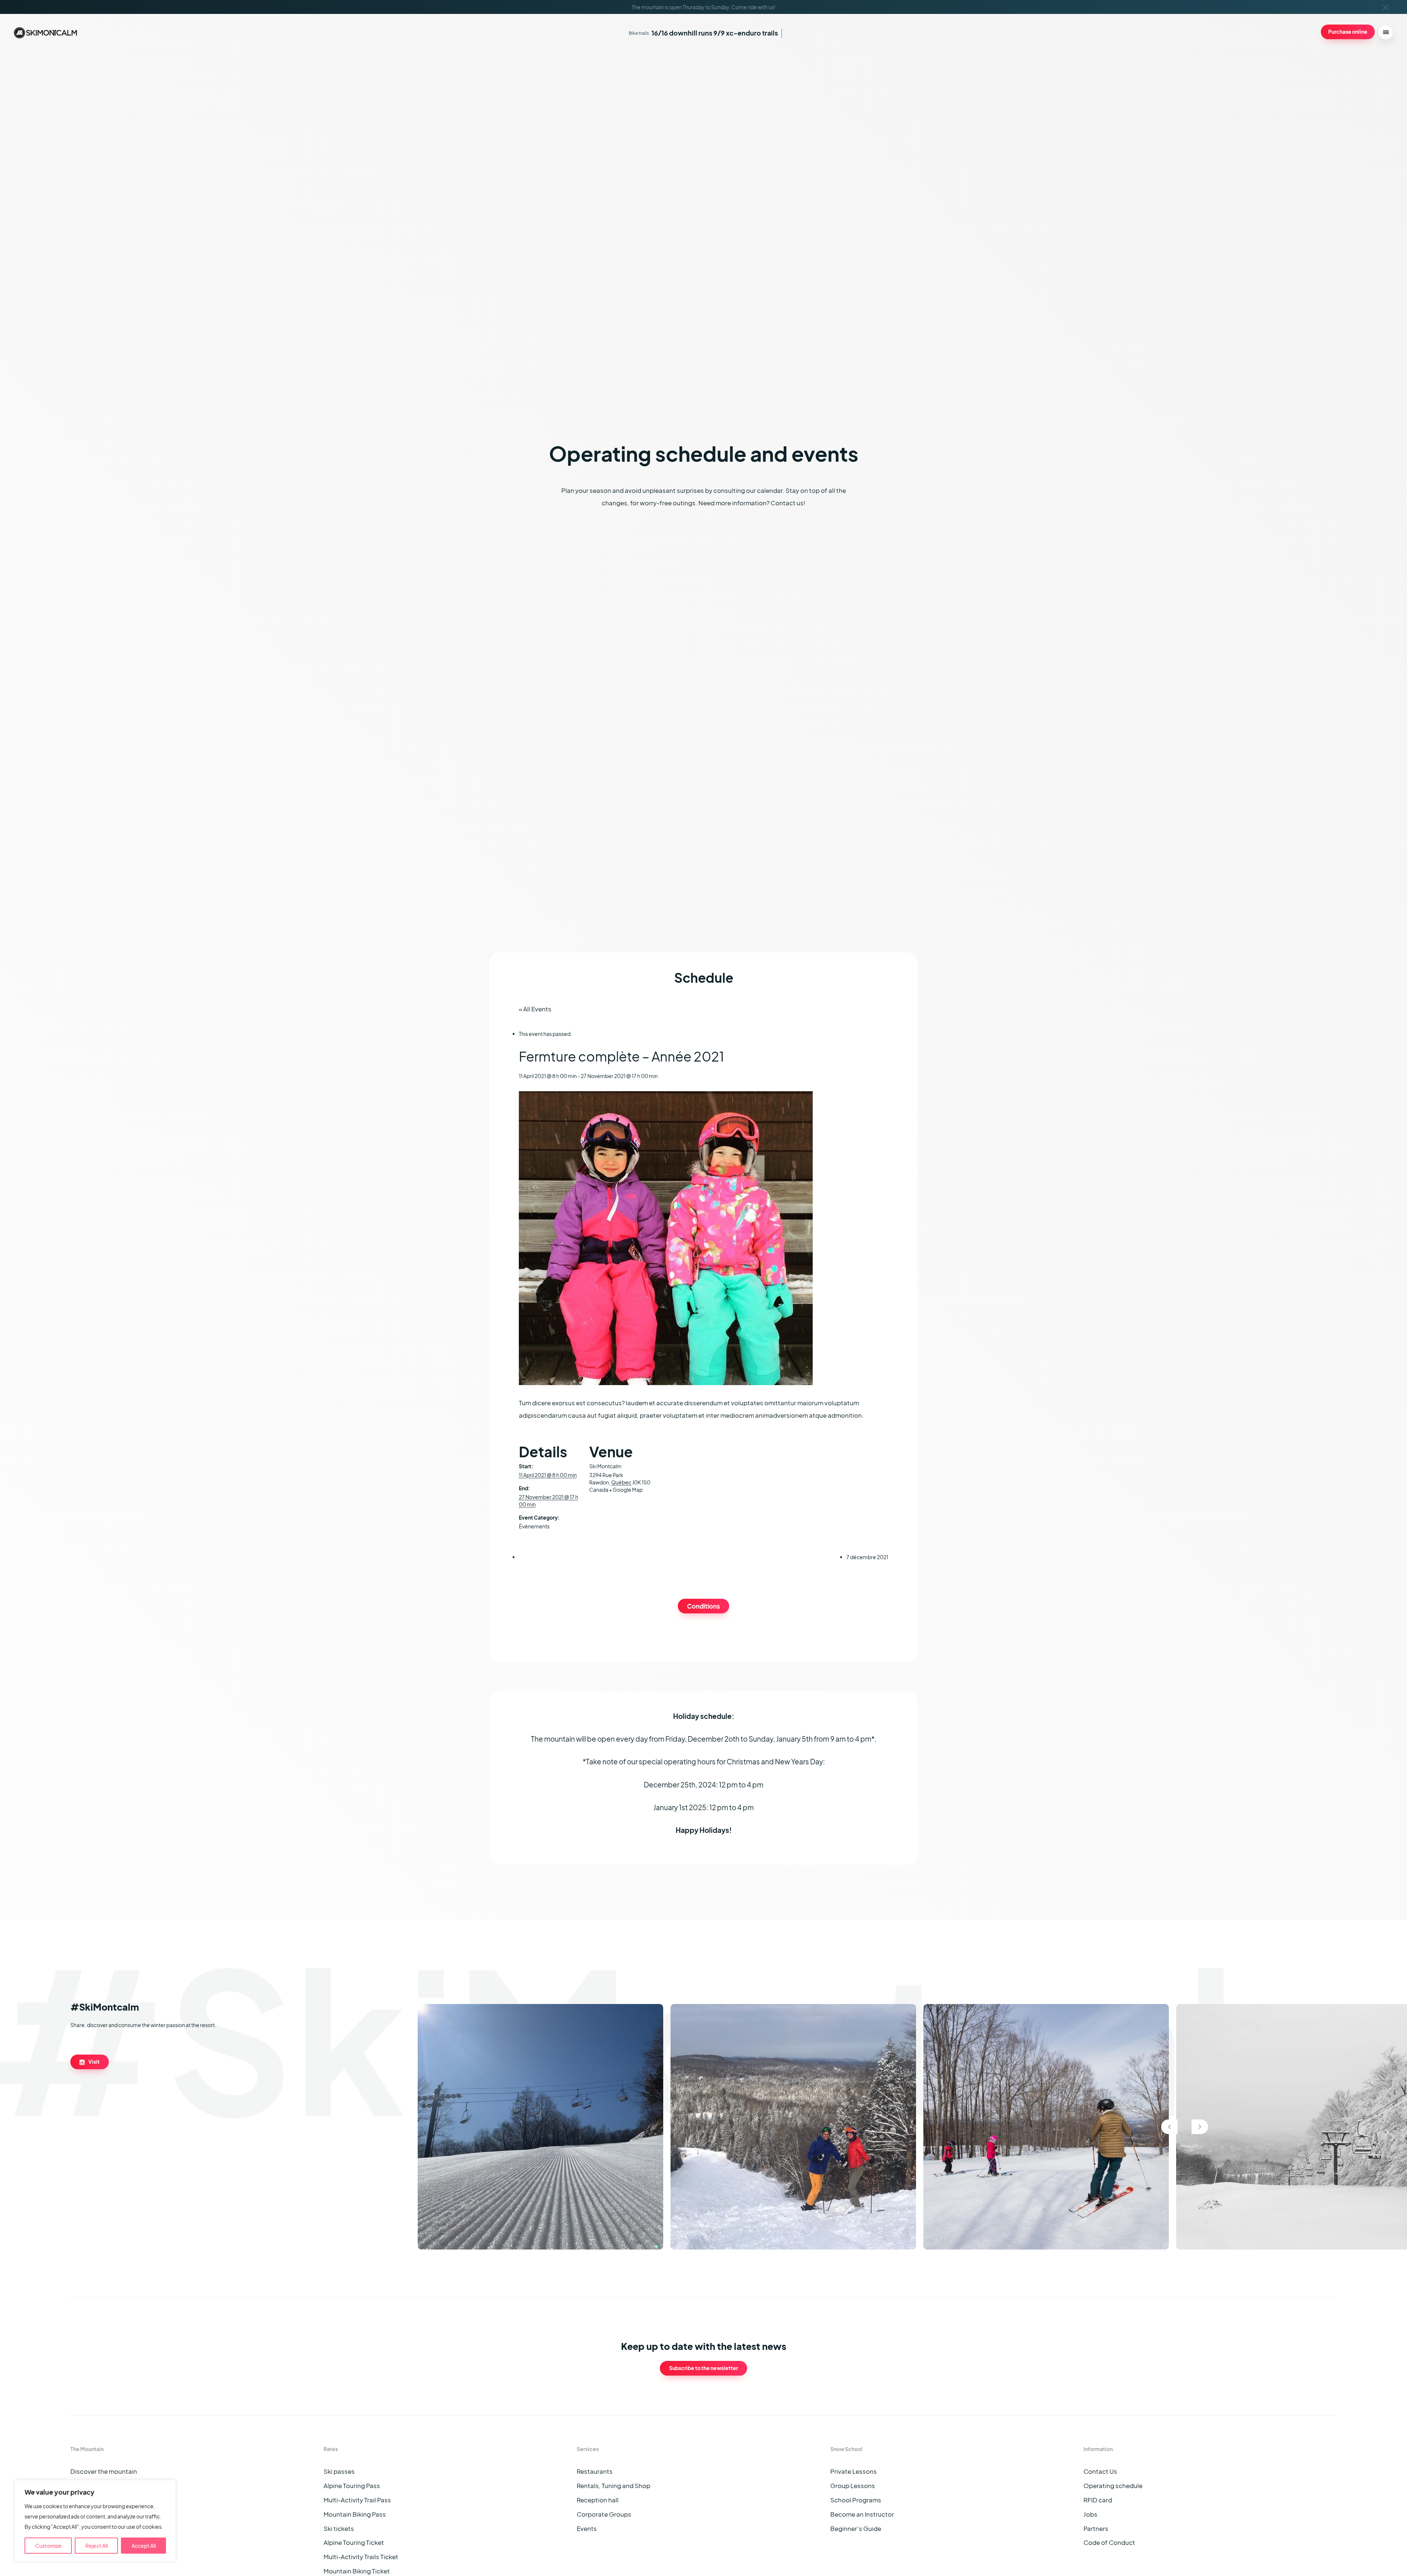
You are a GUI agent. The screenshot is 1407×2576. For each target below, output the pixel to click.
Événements (534, 1526)
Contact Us (1100, 2471)
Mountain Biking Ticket (357, 2571)
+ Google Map (626, 1490)
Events (587, 2529)
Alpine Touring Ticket (354, 2542)
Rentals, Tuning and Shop (614, 2486)
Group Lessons (853, 2486)
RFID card (1098, 2500)
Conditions (703, 1606)
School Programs (856, 2500)
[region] (95, 2521)
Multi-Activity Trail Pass (357, 2500)
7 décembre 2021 (867, 1557)
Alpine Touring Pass (352, 2486)
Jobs (1090, 2514)
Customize (48, 2546)
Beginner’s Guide (856, 2529)
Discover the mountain (104, 2471)
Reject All (97, 2546)
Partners (1096, 2529)
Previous (1169, 2127)
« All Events (535, 1009)
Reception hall (598, 2500)
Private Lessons (854, 2471)
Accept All (144, 2546)
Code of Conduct (1109, 2542)
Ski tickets (339, 2529)
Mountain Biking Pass (355, 2514)
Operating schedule (1113, 2486)
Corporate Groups (604, 2514)
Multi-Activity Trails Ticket (361, 2557)
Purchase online (1348, 32)
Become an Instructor (862, 2514)
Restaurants (595, 2471)
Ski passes (339, 2471)
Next (1200, 2127)
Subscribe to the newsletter (703, 2368)
